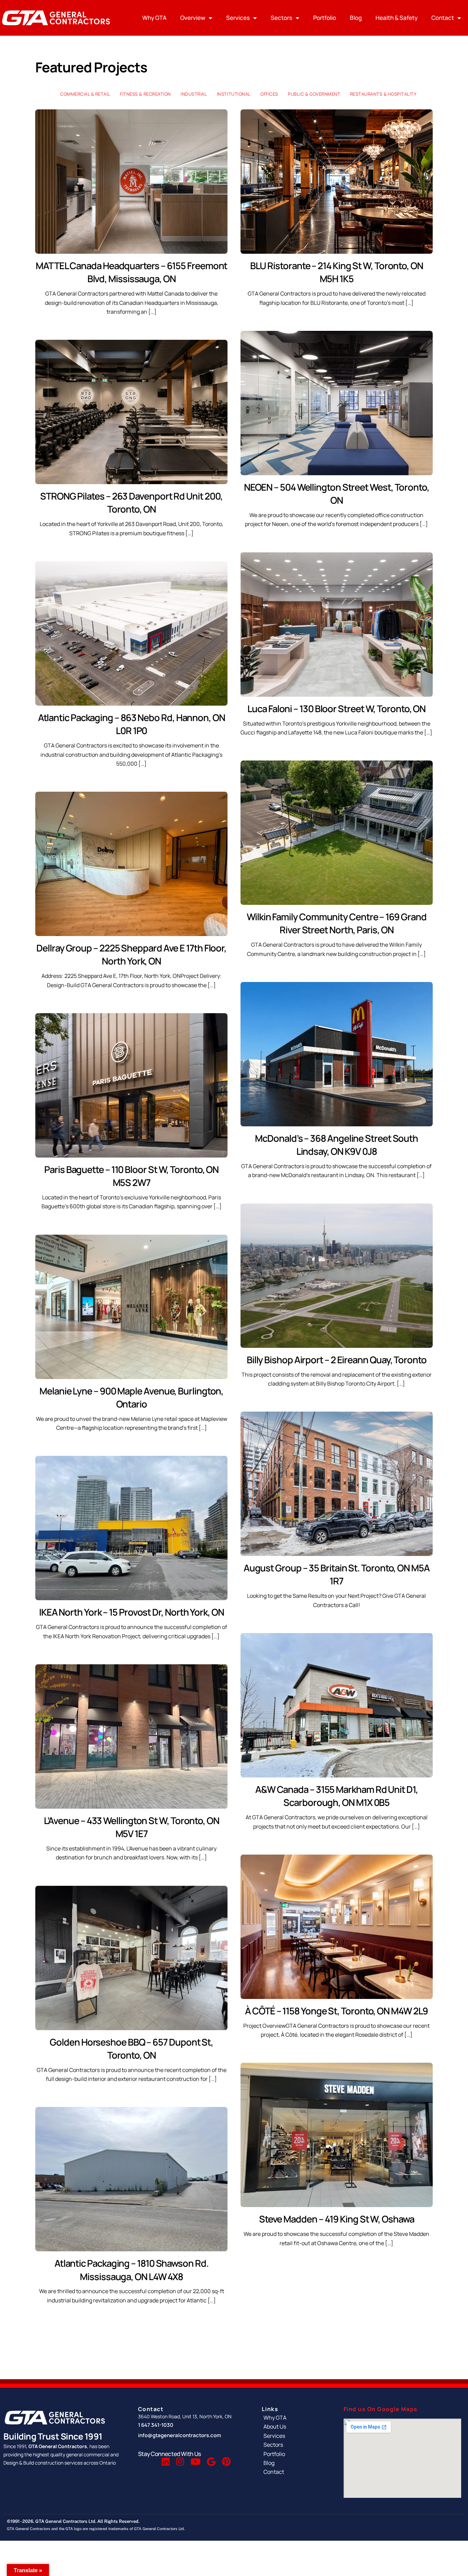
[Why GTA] (296, 2418)
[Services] (296, 2435)
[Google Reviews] (211, 2463)
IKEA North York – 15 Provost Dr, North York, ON (132, 1612)
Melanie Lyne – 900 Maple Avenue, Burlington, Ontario (131, 1397)
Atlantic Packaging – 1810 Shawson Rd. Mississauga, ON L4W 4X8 (132, 2270)
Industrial (194, 94)
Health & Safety (397, 18)
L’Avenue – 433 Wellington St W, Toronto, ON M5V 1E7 (132, 1827)
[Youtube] (195, 2463)
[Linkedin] (166, 2463)
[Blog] (296, 2463)
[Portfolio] (296, 2454)
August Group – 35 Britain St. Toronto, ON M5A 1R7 (337, 1574)
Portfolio (325, 18)
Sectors (281, 18)
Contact (443, 18)
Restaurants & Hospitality (383, 94)
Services (238, 18)
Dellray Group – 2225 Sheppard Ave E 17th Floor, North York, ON (131, 954)
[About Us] (296, 2427)
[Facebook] (149, 2463)
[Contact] (296, 2472)
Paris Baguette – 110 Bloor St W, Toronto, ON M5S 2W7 (131, 1176)
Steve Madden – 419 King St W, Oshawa (337, 2219)
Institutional (234, 94)
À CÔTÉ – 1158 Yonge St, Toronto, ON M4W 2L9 (336, 2011)
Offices (269, 94)
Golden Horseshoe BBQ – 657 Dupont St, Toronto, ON (131, 2048)
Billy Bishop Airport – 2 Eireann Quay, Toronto (337, 1360)
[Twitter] (155, 2463)
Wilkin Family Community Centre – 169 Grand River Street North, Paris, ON (336, 923)
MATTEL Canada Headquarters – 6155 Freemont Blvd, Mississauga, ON (131, 272)
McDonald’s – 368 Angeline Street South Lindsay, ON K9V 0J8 (336, 1145)
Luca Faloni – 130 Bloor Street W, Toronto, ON (336, 709)
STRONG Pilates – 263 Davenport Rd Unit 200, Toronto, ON (131, 502)
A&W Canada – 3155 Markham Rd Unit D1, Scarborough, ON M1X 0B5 (337, 1796)
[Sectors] (296, 2445)
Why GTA (154, 18)
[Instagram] (180, 2463)
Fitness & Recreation (145, 94)
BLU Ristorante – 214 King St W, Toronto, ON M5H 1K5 (337, 272)
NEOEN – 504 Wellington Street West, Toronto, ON (337, 494)
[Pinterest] (226, 2463)
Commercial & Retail (85, 94)
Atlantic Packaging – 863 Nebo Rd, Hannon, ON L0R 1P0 (132, 724)
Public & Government (314, 94)
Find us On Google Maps (381, 2409)
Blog (356, 18)
